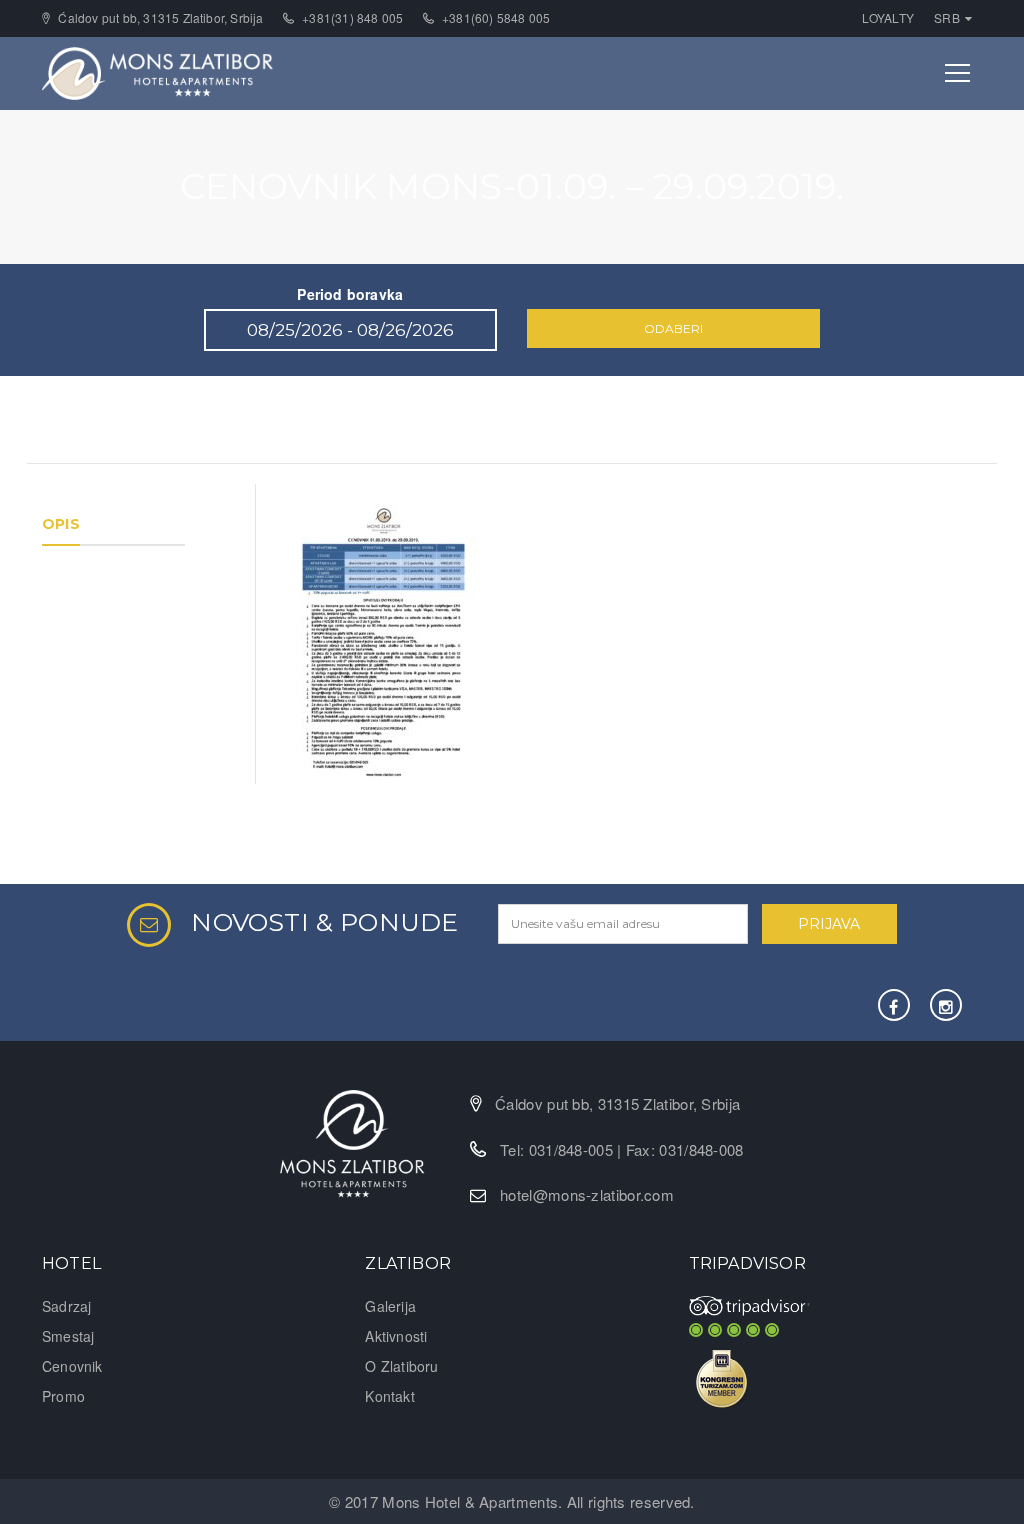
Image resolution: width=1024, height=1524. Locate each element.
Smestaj (68, 1336)
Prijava (829, 924)
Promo (63, 1396)
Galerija (390, 1306)
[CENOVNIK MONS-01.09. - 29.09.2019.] (384, 641)
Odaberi (673, 328)
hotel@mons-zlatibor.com (587, 1194)
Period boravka (350, 294)
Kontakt (389, 1396)
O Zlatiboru (401, 1366)
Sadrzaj (66, 1306)
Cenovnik (72, 1366)
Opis (61, 524)
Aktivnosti (396, 1336)
